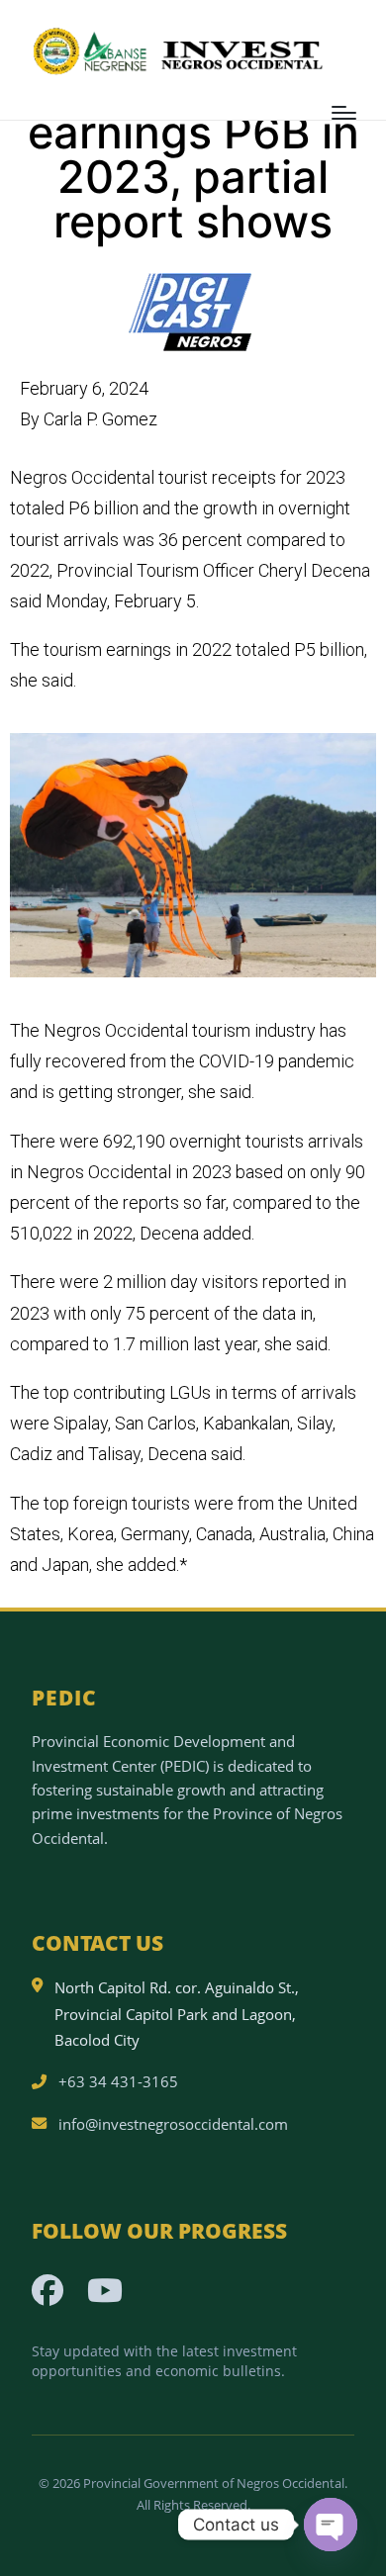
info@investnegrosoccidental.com (173, 2124)
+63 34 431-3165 (118, 2081)
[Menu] (344, 113)
